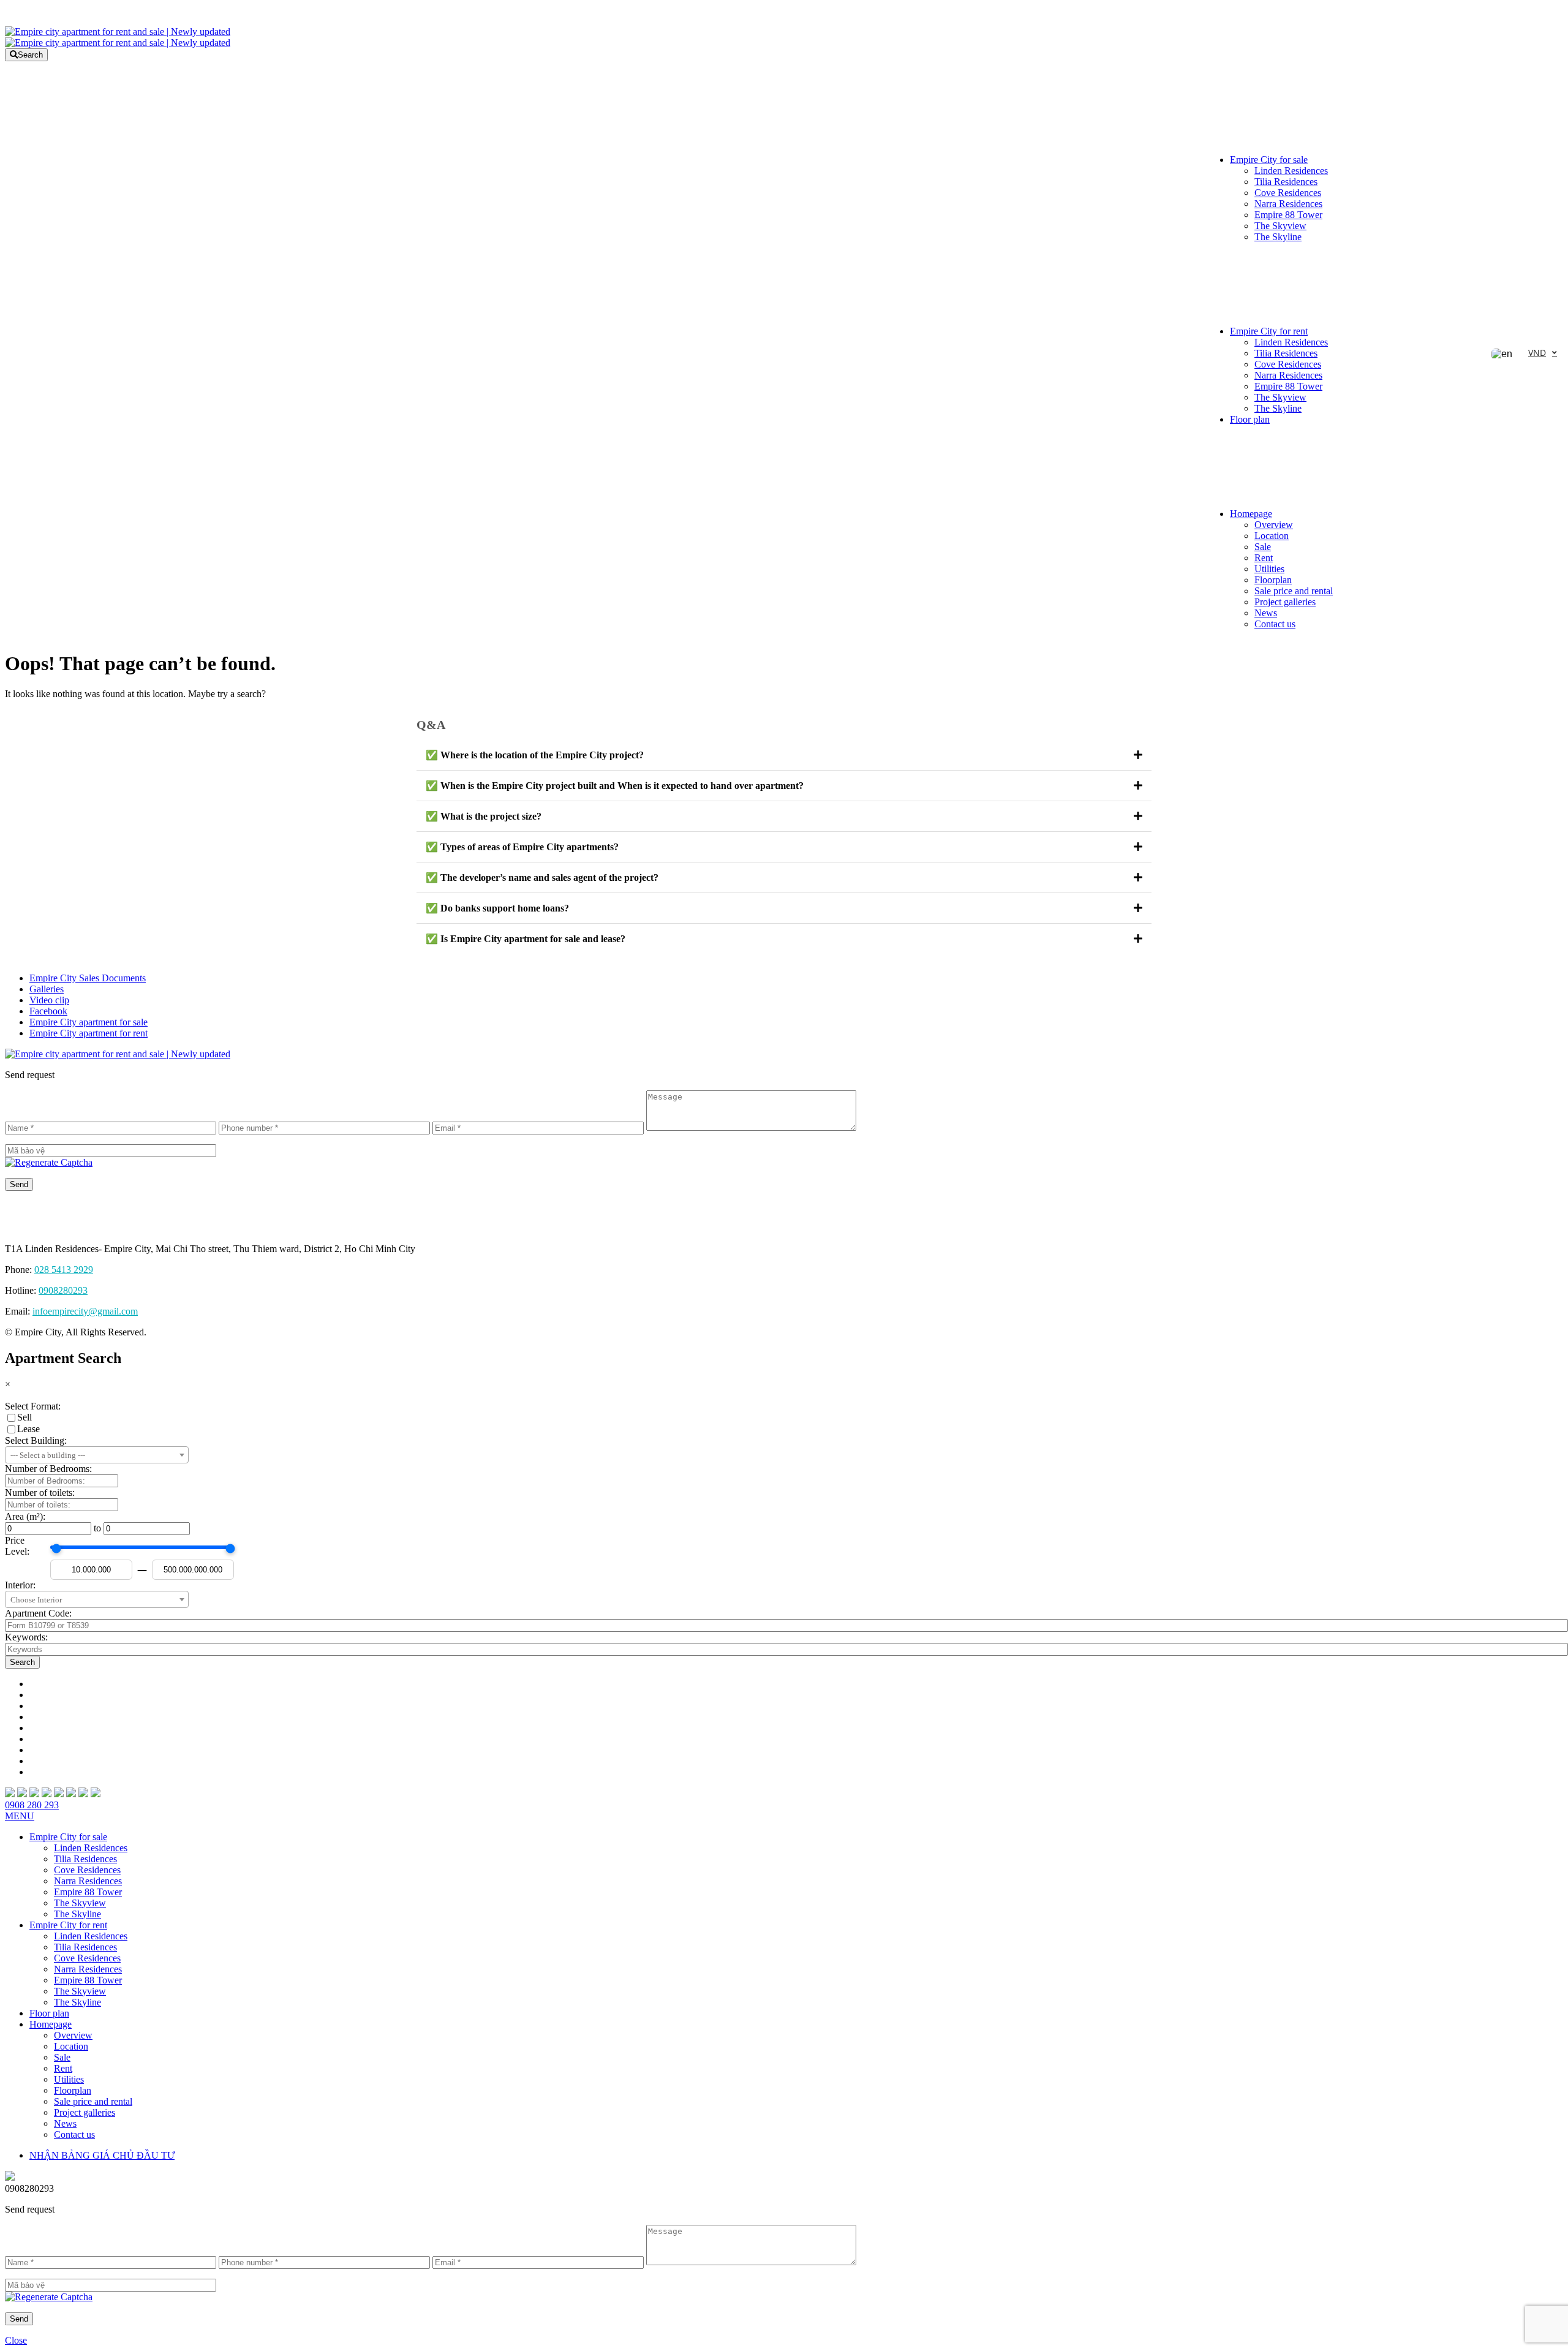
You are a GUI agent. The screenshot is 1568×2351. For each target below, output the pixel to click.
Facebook (48, 1011)
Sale (1263, 547)
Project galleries (1285, 602)
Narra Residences (1288, 204)
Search (30, 55)
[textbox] (97, 1455)
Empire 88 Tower (1288, 215)
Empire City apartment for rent (89, 1033)
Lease (28, 1429)
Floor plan (1250, 419)
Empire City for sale (1269, 160)
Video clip (49, 1000)
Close (16, 2340)
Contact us (1275, 624)
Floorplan (1273, 580)
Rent (1264, 558)
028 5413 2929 (64, 1270)
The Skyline (1278, 237)
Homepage (1251, 514)
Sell (24, 1417)
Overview (1274, 525)
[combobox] (97, 1455)
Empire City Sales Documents (88, 978)
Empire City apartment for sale (89, 1022)
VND (1537, 353)
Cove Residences (1288, 193)
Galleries (47, 989)
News (1266, 613)
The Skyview (1280, 226)
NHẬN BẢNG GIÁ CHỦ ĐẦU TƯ (102, 2155)
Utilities (1269, 569)
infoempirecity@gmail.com (85, 1311)
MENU (20, 1816)
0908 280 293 (32, 1805)
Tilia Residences (1286, 182)
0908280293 (63, 1290)
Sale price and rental (1294, 591)
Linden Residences (1291, 171)
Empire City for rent (1269, 331)
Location (1272, 536)
